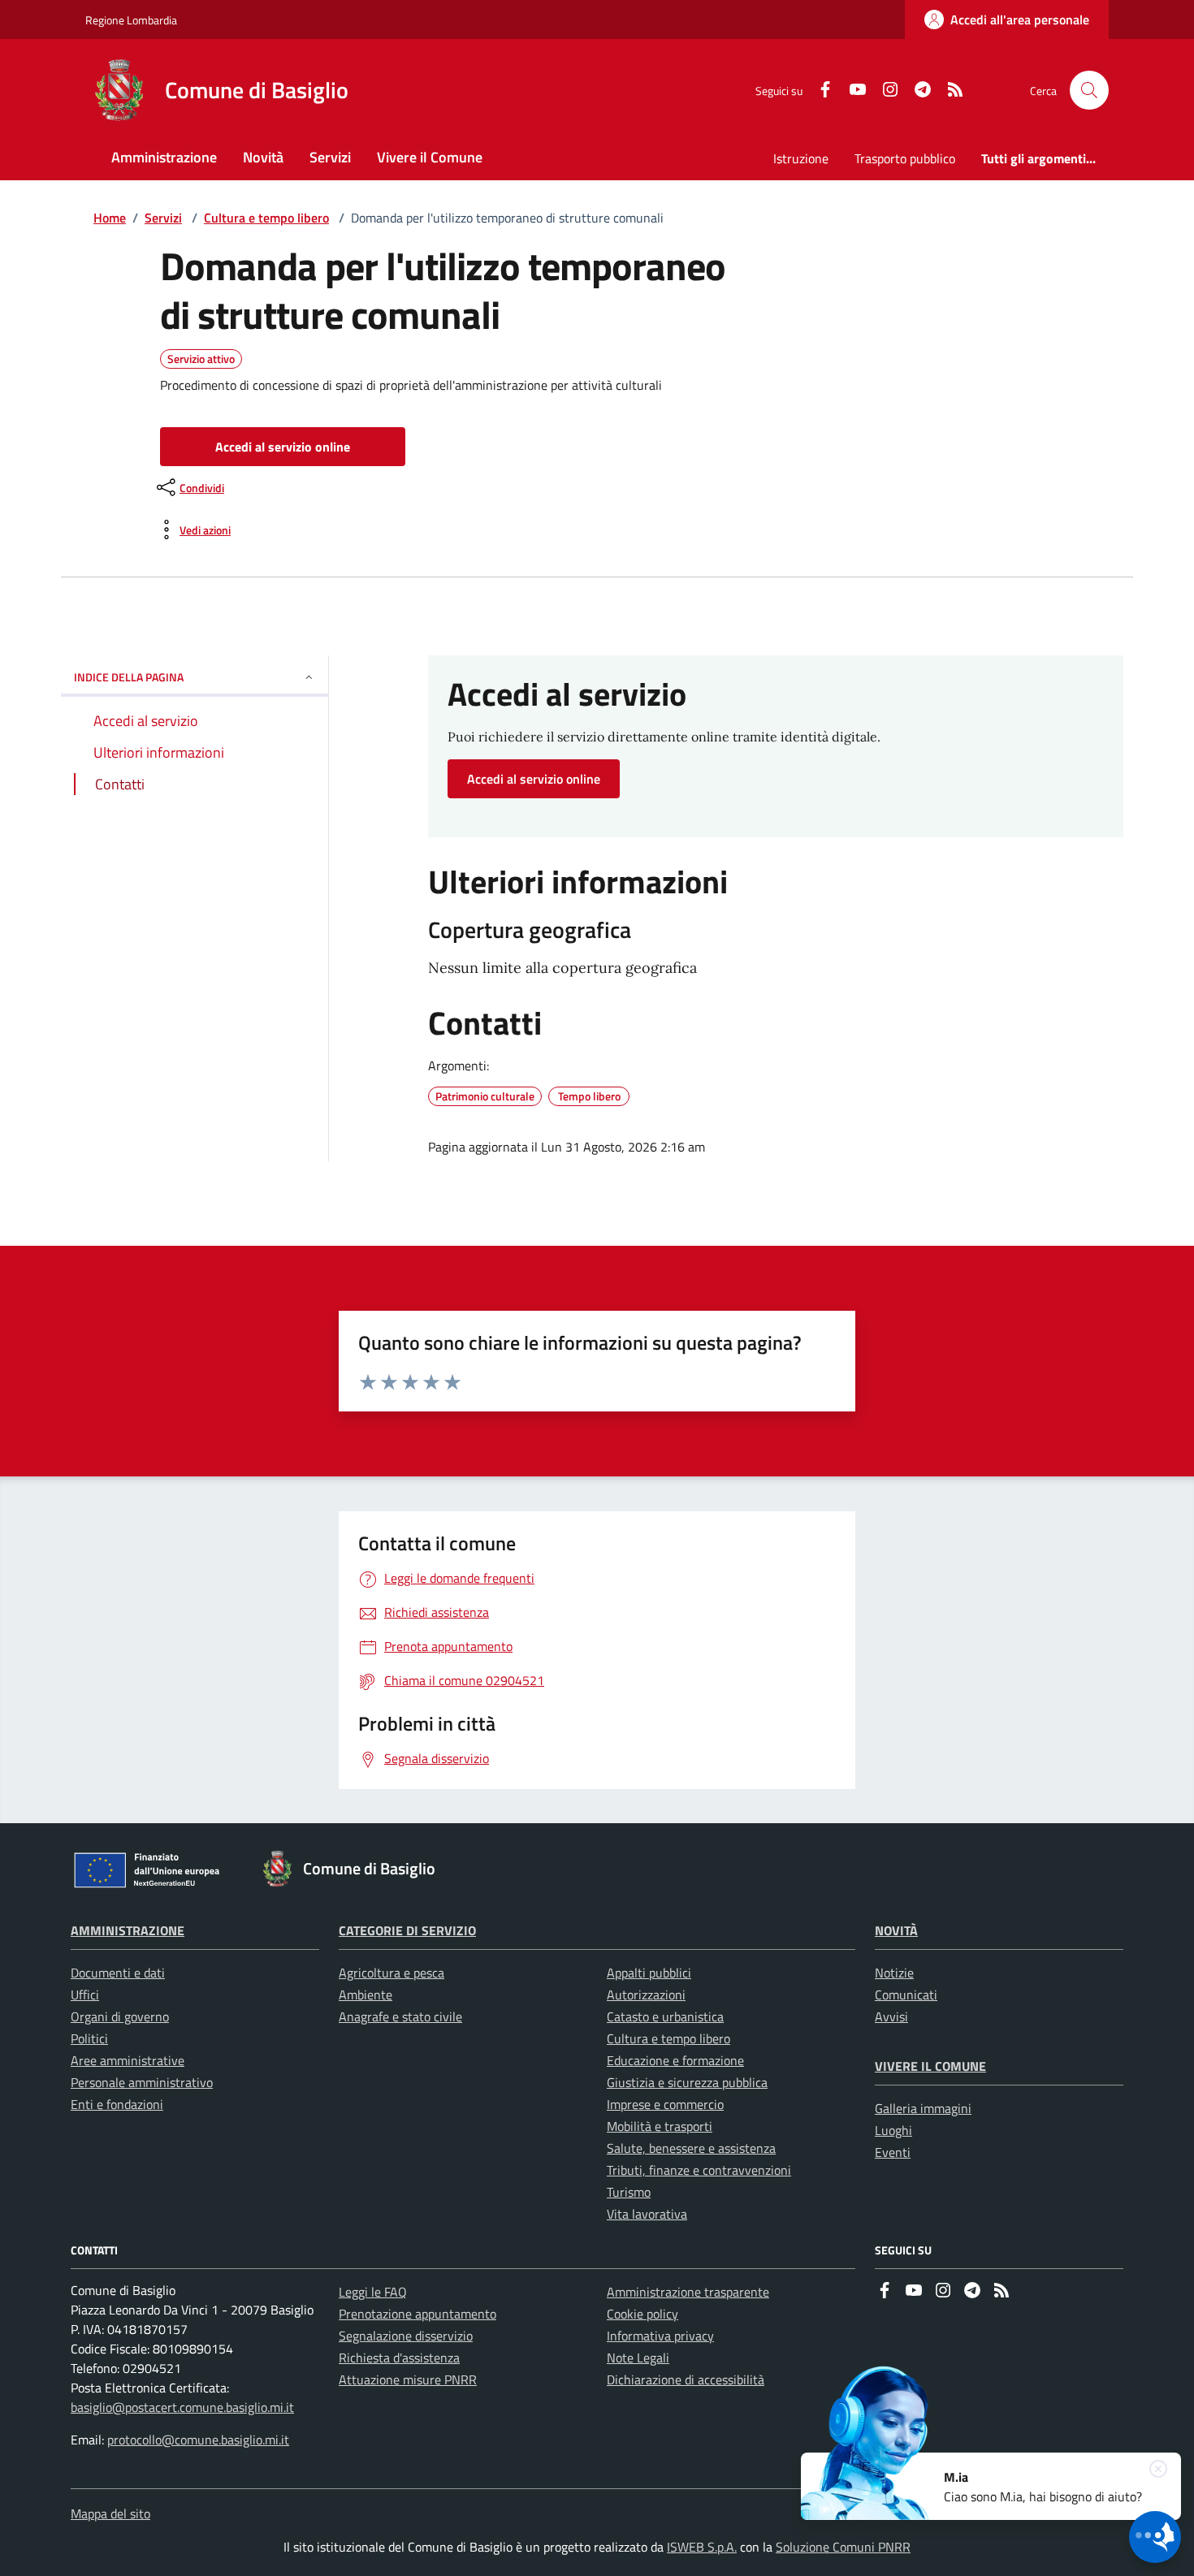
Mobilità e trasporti (660, 2126)
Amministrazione (128, 1930)
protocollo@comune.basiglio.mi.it (198, 2440)
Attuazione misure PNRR (408, 2379)
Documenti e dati (118, 1973)
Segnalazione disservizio (406, 2336)
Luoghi (893, 2130)
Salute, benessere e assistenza (691, 2148)
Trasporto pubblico (905, 158)
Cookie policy (642, 2314)
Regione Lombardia (131, 20)
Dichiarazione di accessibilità (686, 2379)
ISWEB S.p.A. (702, 2547)
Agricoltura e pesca (392, 1973)
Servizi (163, 218)
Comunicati (906, 1995)
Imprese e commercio (665, 2104)
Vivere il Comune (930, 2066)
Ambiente (366, 1995)
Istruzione (801, 158)
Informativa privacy (660, 2336)
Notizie (894, 1973)
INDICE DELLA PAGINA (129, 677)
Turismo (629, 2192)
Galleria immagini (923, 2108)
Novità (896, 1930)
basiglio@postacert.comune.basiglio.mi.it (182, 2407)
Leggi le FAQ (373, 2292)
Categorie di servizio (407, 1930)
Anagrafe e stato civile (400, 2016)
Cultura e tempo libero (266, 218)
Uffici (85, 1995)
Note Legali (638, 2358)
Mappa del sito (110, 2513)
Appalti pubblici (649, 1973)
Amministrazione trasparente (688, 2292)
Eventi (893, 2152)
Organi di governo (120, 2016)
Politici (89, 2038)
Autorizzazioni (646, 1995)
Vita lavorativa (647, 2214)
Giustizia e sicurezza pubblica (687, 2082)
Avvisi (891, 2016)
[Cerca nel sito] (1089, 90)
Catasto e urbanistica (665, 2016)
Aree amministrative (128, 2060)
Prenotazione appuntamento (417, 2314)
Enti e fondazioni (117, 2104)
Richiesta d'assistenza (399, 2358)
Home (110, 218)
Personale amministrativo (142, 2082)
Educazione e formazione (675, 2060)
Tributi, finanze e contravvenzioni (699, 2170)
